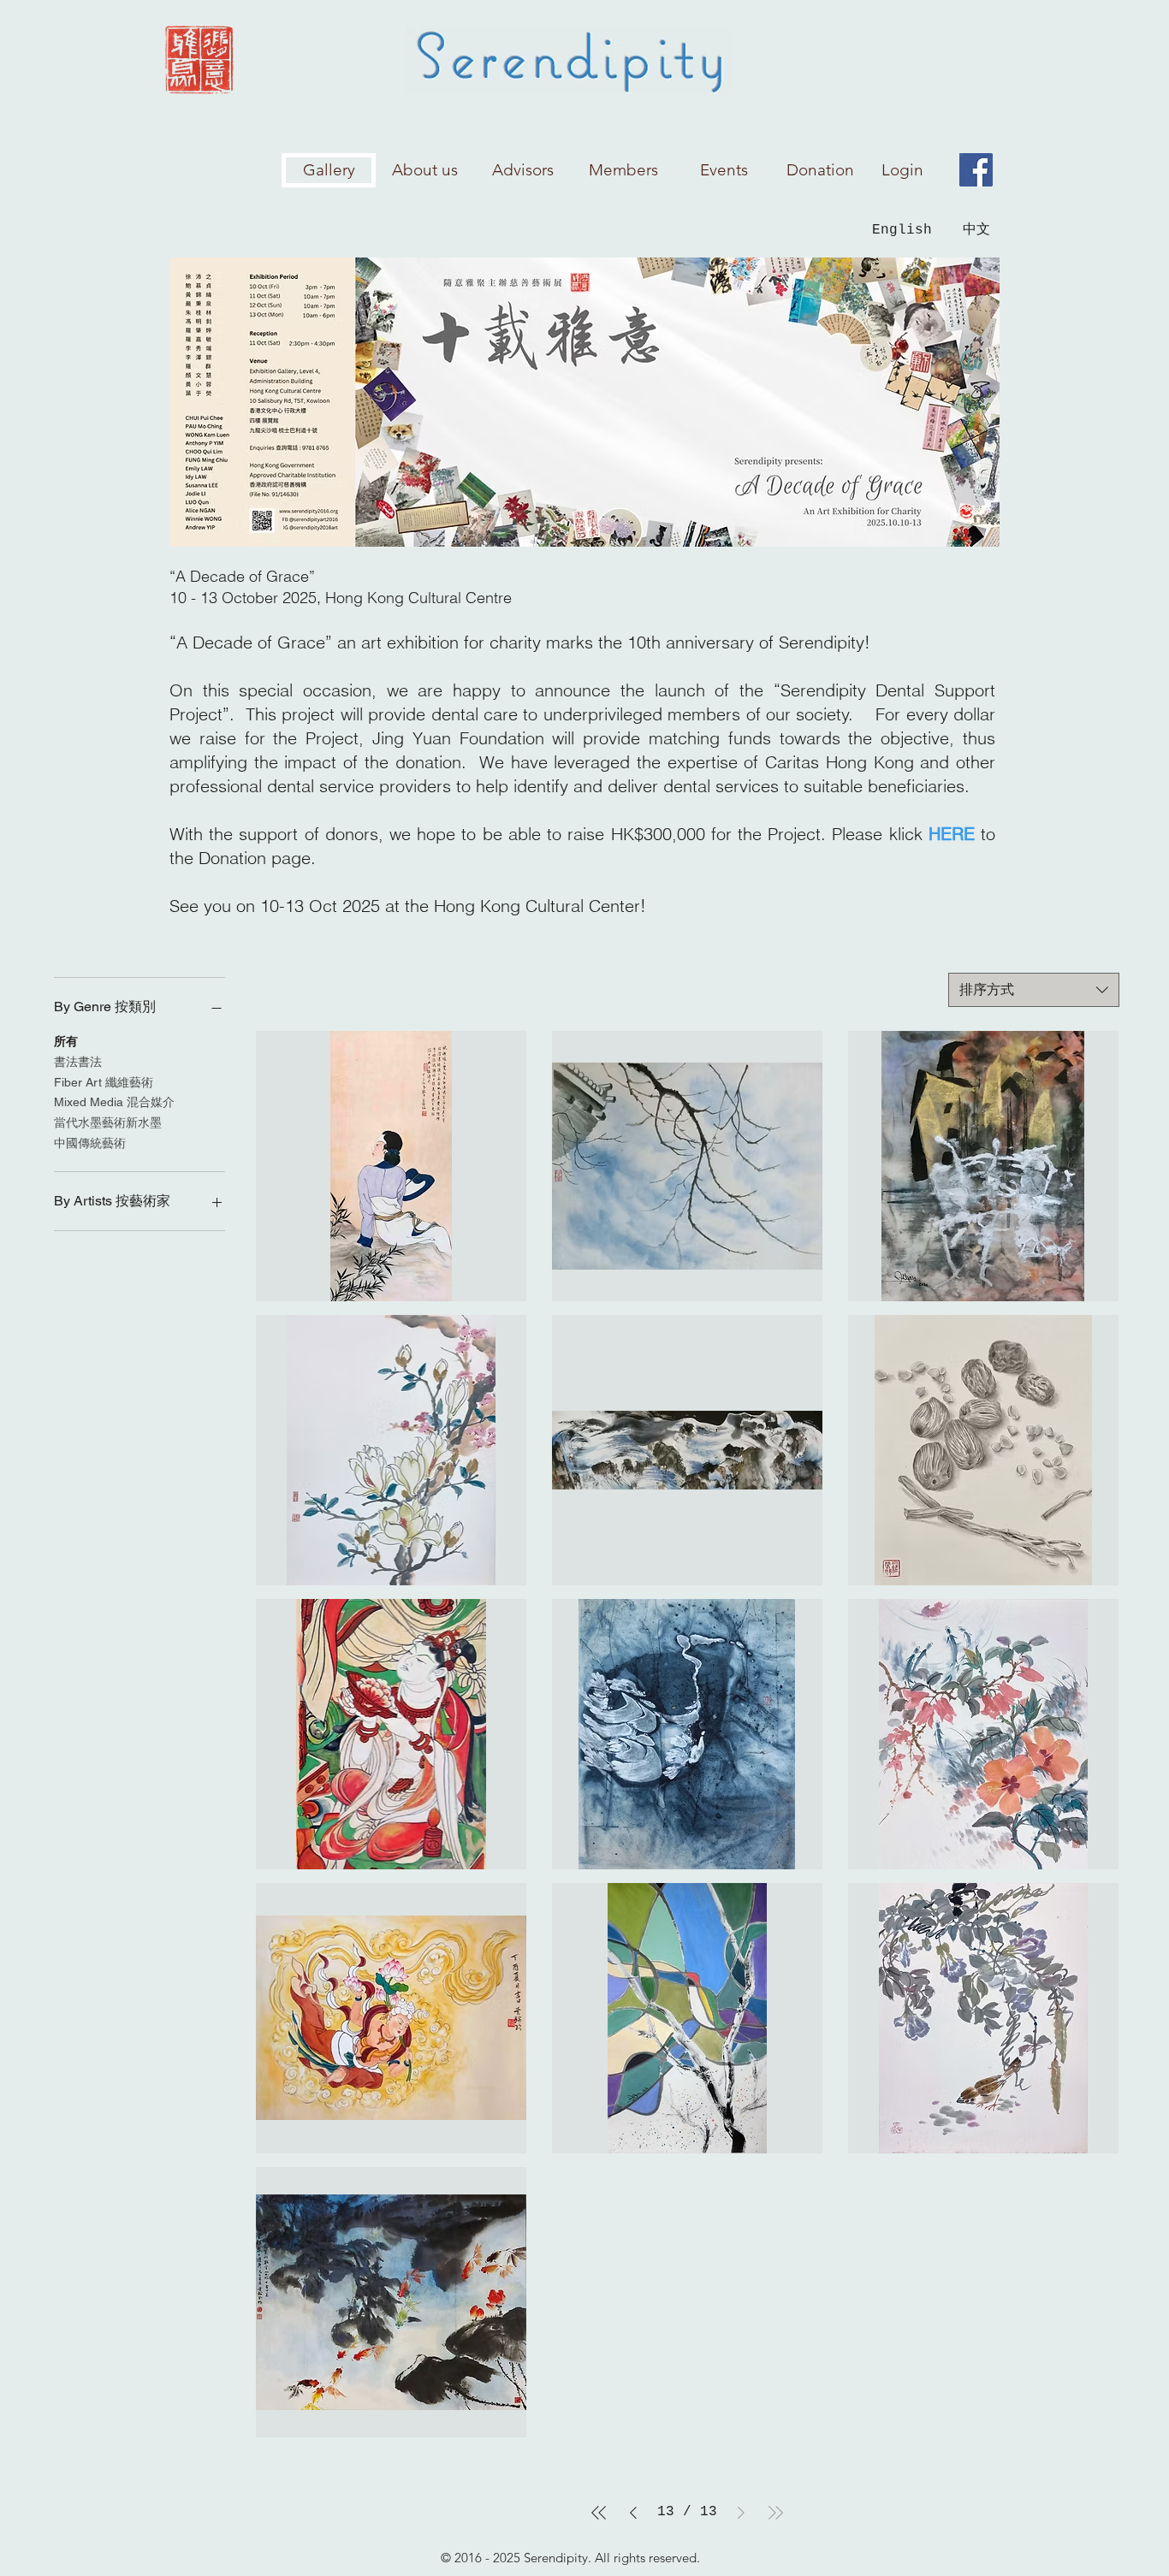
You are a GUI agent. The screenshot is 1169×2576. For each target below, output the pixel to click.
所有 (66, 1041)
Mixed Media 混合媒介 (114, 1102)
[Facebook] (976, 170)
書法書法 (78, 1062)
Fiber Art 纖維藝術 (104, 1082)
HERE (952, 834)
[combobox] (1034, 990)
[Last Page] (775, 2513)
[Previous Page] (633, 2513)
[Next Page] (741, 2513)
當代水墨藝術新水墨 (108, 1122)
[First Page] (599, 2513)
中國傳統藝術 (90, 1143)
